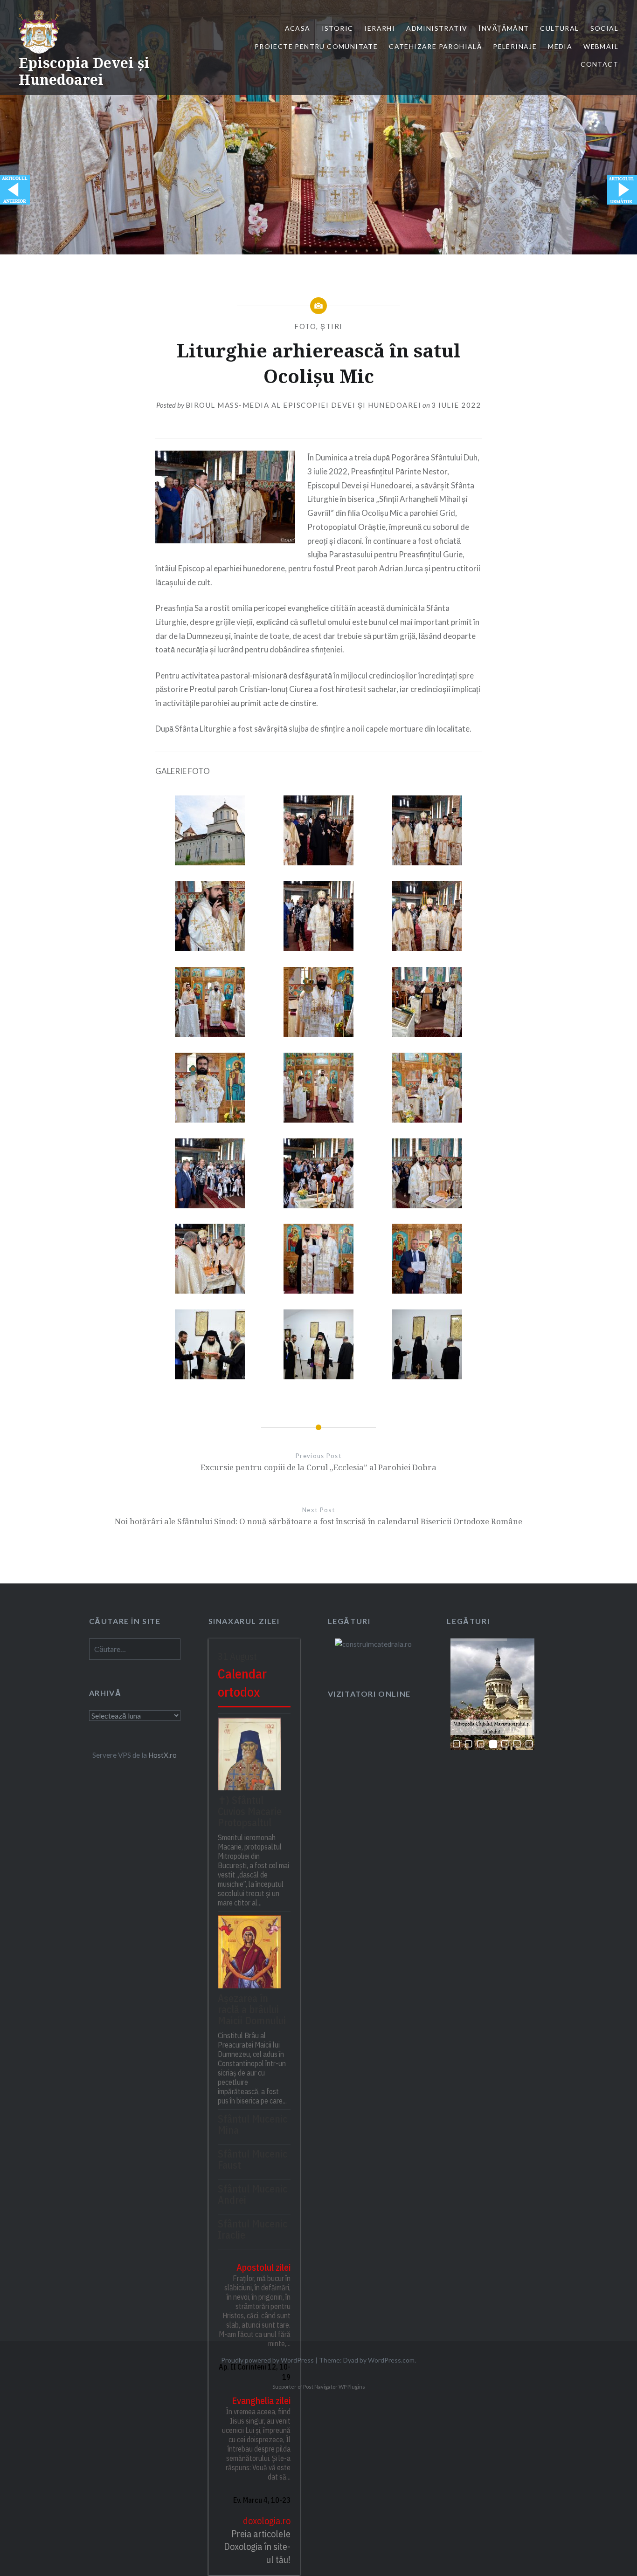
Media (560, 46)
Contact (599, 64)
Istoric (338, 28)
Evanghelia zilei (261, 2401)
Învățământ (504, 28)
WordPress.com (391, 2360)
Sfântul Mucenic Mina (253, 2124)
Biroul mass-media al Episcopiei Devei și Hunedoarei (304, 405)
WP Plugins (351, 2387)
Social (604, 28)
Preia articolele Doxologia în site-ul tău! (257, 2547)
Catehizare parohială (435, 46)
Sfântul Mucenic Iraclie (253, 2229)
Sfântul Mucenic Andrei (253, 2194)
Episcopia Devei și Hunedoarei (84, 71)
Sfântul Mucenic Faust (253, 2159)
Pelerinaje (515, 46)
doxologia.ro (267, 2521)
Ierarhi (380, 28)
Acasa (298, 28)
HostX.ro (163, 1755)
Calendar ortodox (242, 1683)
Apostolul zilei (263, 2267)
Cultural (559, 28)
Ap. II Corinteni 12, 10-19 (255, 2372)
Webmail (601, 46)
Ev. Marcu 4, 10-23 (262, 2500)
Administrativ (437, 28)
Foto (305, 326)
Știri (332, 326)
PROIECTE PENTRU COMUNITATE (316, 46)
